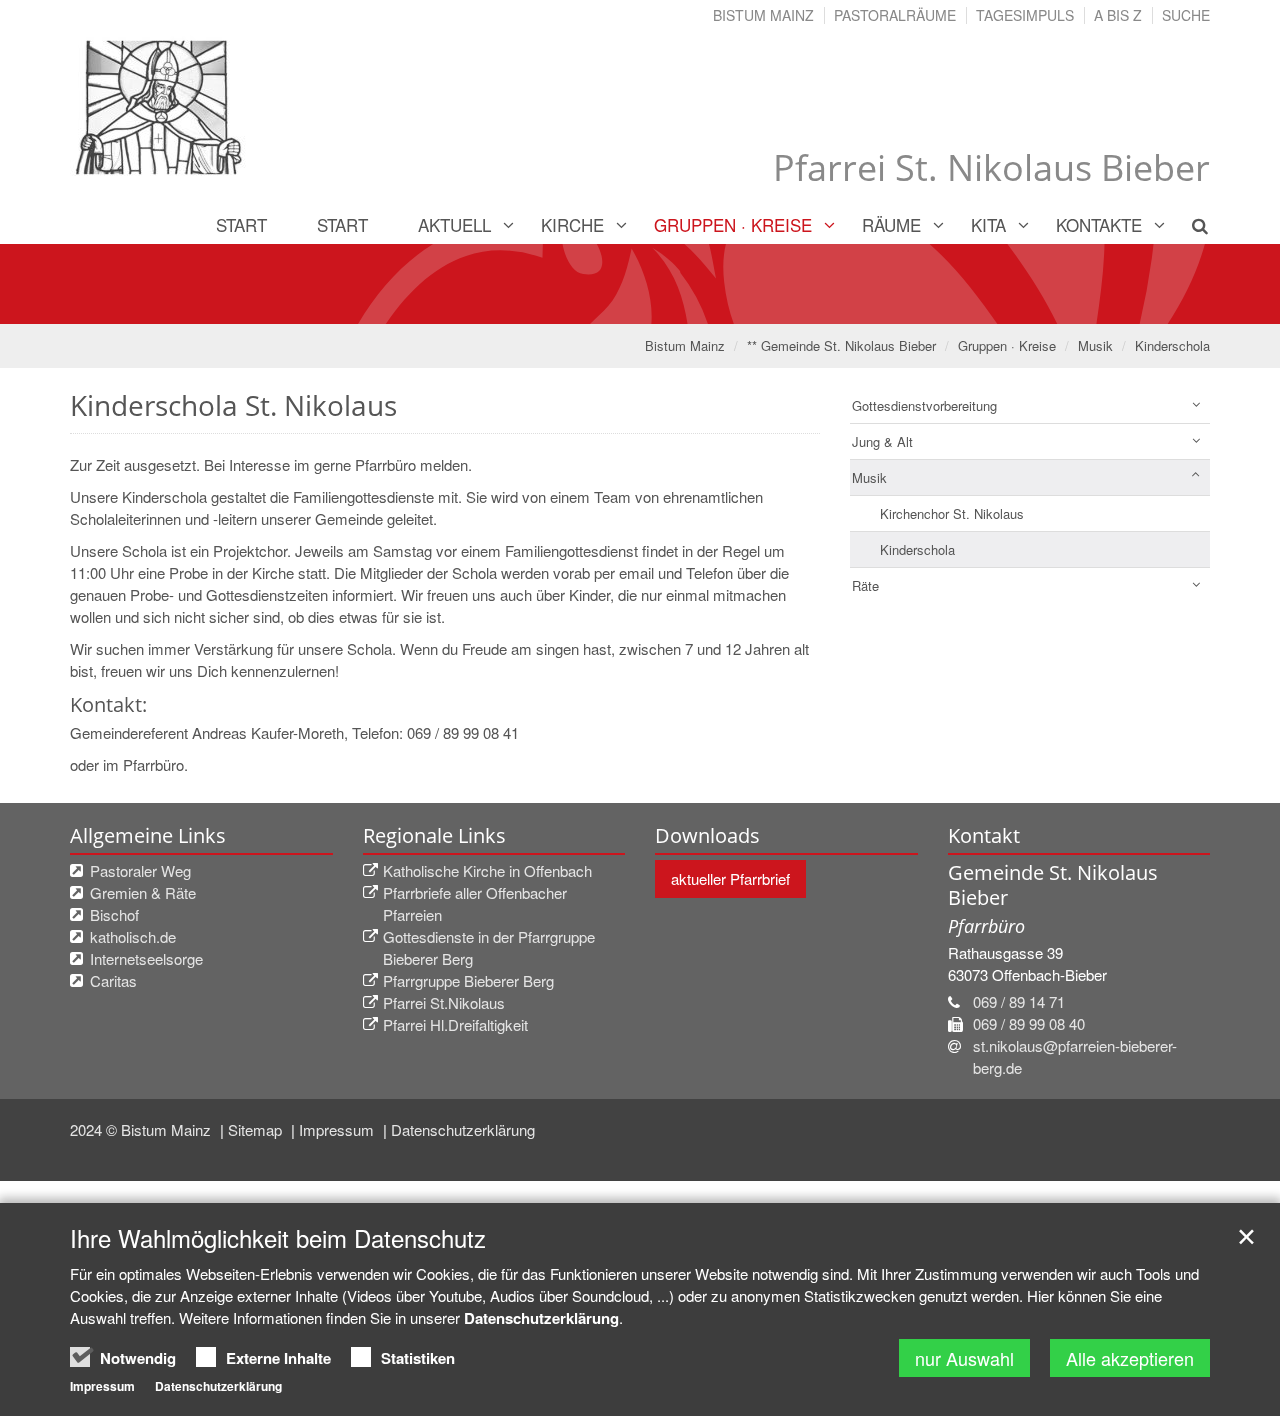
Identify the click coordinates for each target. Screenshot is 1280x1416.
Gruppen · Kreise (733, 224)
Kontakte (1099, 224)
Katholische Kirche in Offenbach (487, 870)
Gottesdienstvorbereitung (924, 405)
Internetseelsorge (146, 958)
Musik (1095, 345)
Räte (865, 585)
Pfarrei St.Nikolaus (444, 1002)
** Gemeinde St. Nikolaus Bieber (841, 345)
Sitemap (257, 1129)
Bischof (114, 914)
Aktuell (454, 224)
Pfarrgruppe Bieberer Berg (468, 980)
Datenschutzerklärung (463, 1129)
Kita (988, 224)
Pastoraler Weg (140, 870)
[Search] (1188, 225)
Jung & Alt (882, 441)
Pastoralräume (895, 15)
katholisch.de (133, 936)
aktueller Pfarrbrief (730, 878)
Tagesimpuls (1025, 15)
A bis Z (1118, 15)
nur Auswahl (964, 1358)
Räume (891, 224)
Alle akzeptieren (1130, 1358)
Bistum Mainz (763, 15)
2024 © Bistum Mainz (142, 1129)
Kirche (572, 224)
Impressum (338, 1129)
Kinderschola (1172, 345)
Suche (1186, 15)
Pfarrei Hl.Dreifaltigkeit (455, 1024)
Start (241, 224)
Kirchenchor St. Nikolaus (952, 513)
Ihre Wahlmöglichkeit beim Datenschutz (278, 1238)
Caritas (113, 980)
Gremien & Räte (143, 892)
